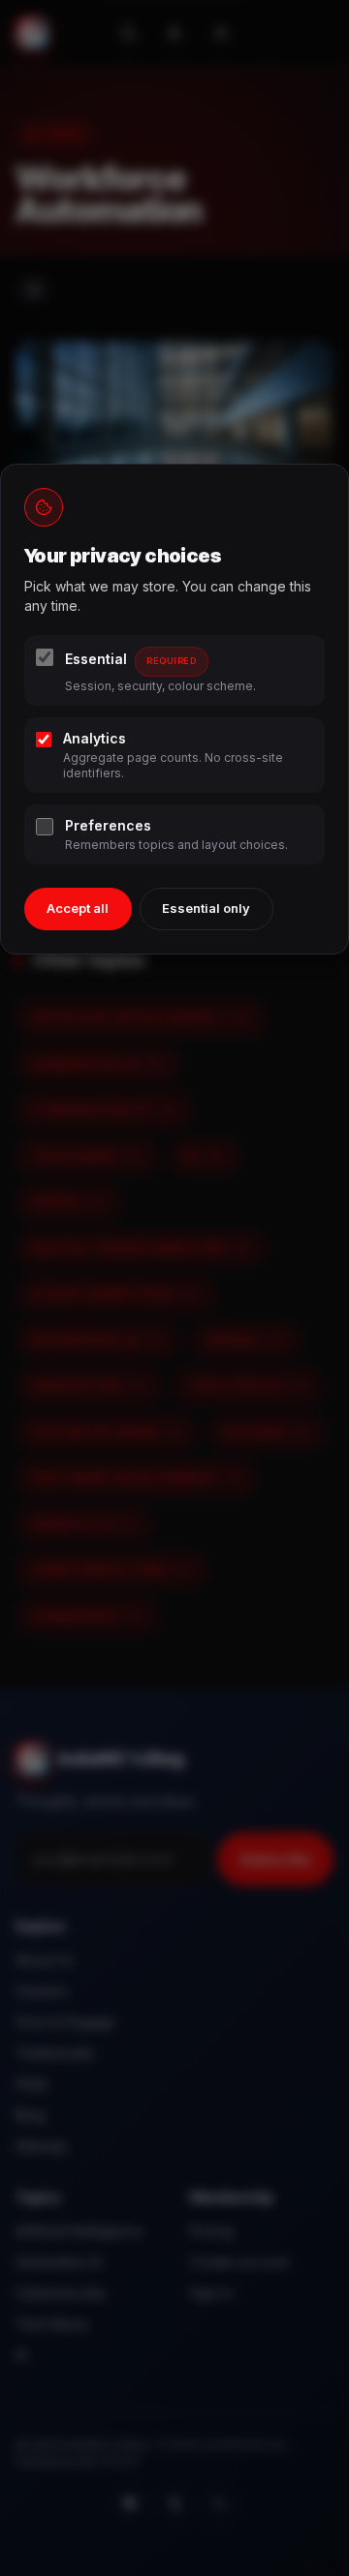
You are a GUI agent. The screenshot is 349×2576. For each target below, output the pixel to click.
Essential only (206, 908)
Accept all (78, 908)
